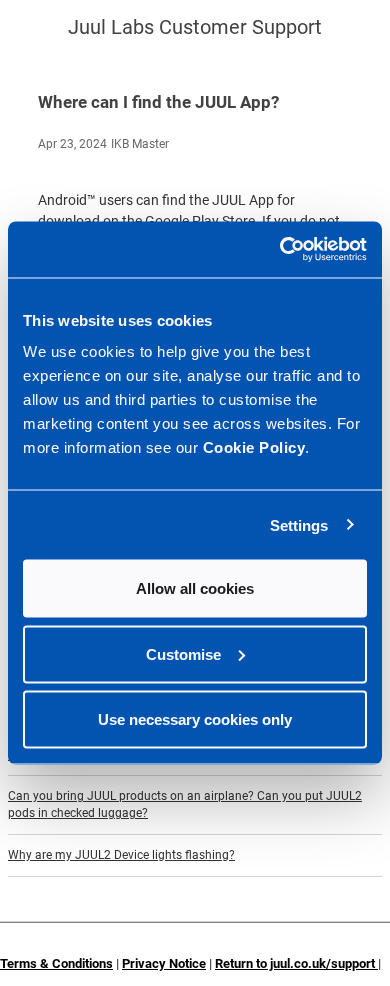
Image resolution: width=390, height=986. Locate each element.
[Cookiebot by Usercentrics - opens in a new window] (280, 250)
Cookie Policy (254, 447)
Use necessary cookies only (195, 719)
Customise (183, 653)
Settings (299, 524)
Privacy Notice (164, 963)
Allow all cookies (195, 588)
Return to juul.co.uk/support (296, 963)
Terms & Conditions (56, 963)
